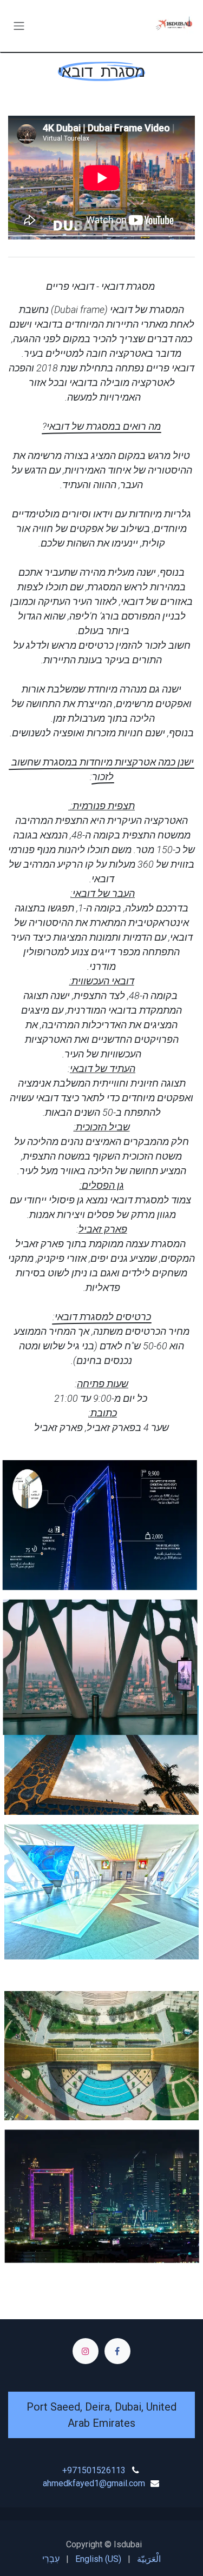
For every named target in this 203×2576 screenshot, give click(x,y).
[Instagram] (86, 2351)
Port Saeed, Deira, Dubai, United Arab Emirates (101, 2415)
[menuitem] (149, 2559)
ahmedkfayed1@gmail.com (94, 2483)
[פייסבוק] (117, 2351)
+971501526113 (94, 2470)
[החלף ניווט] (19, 26)
